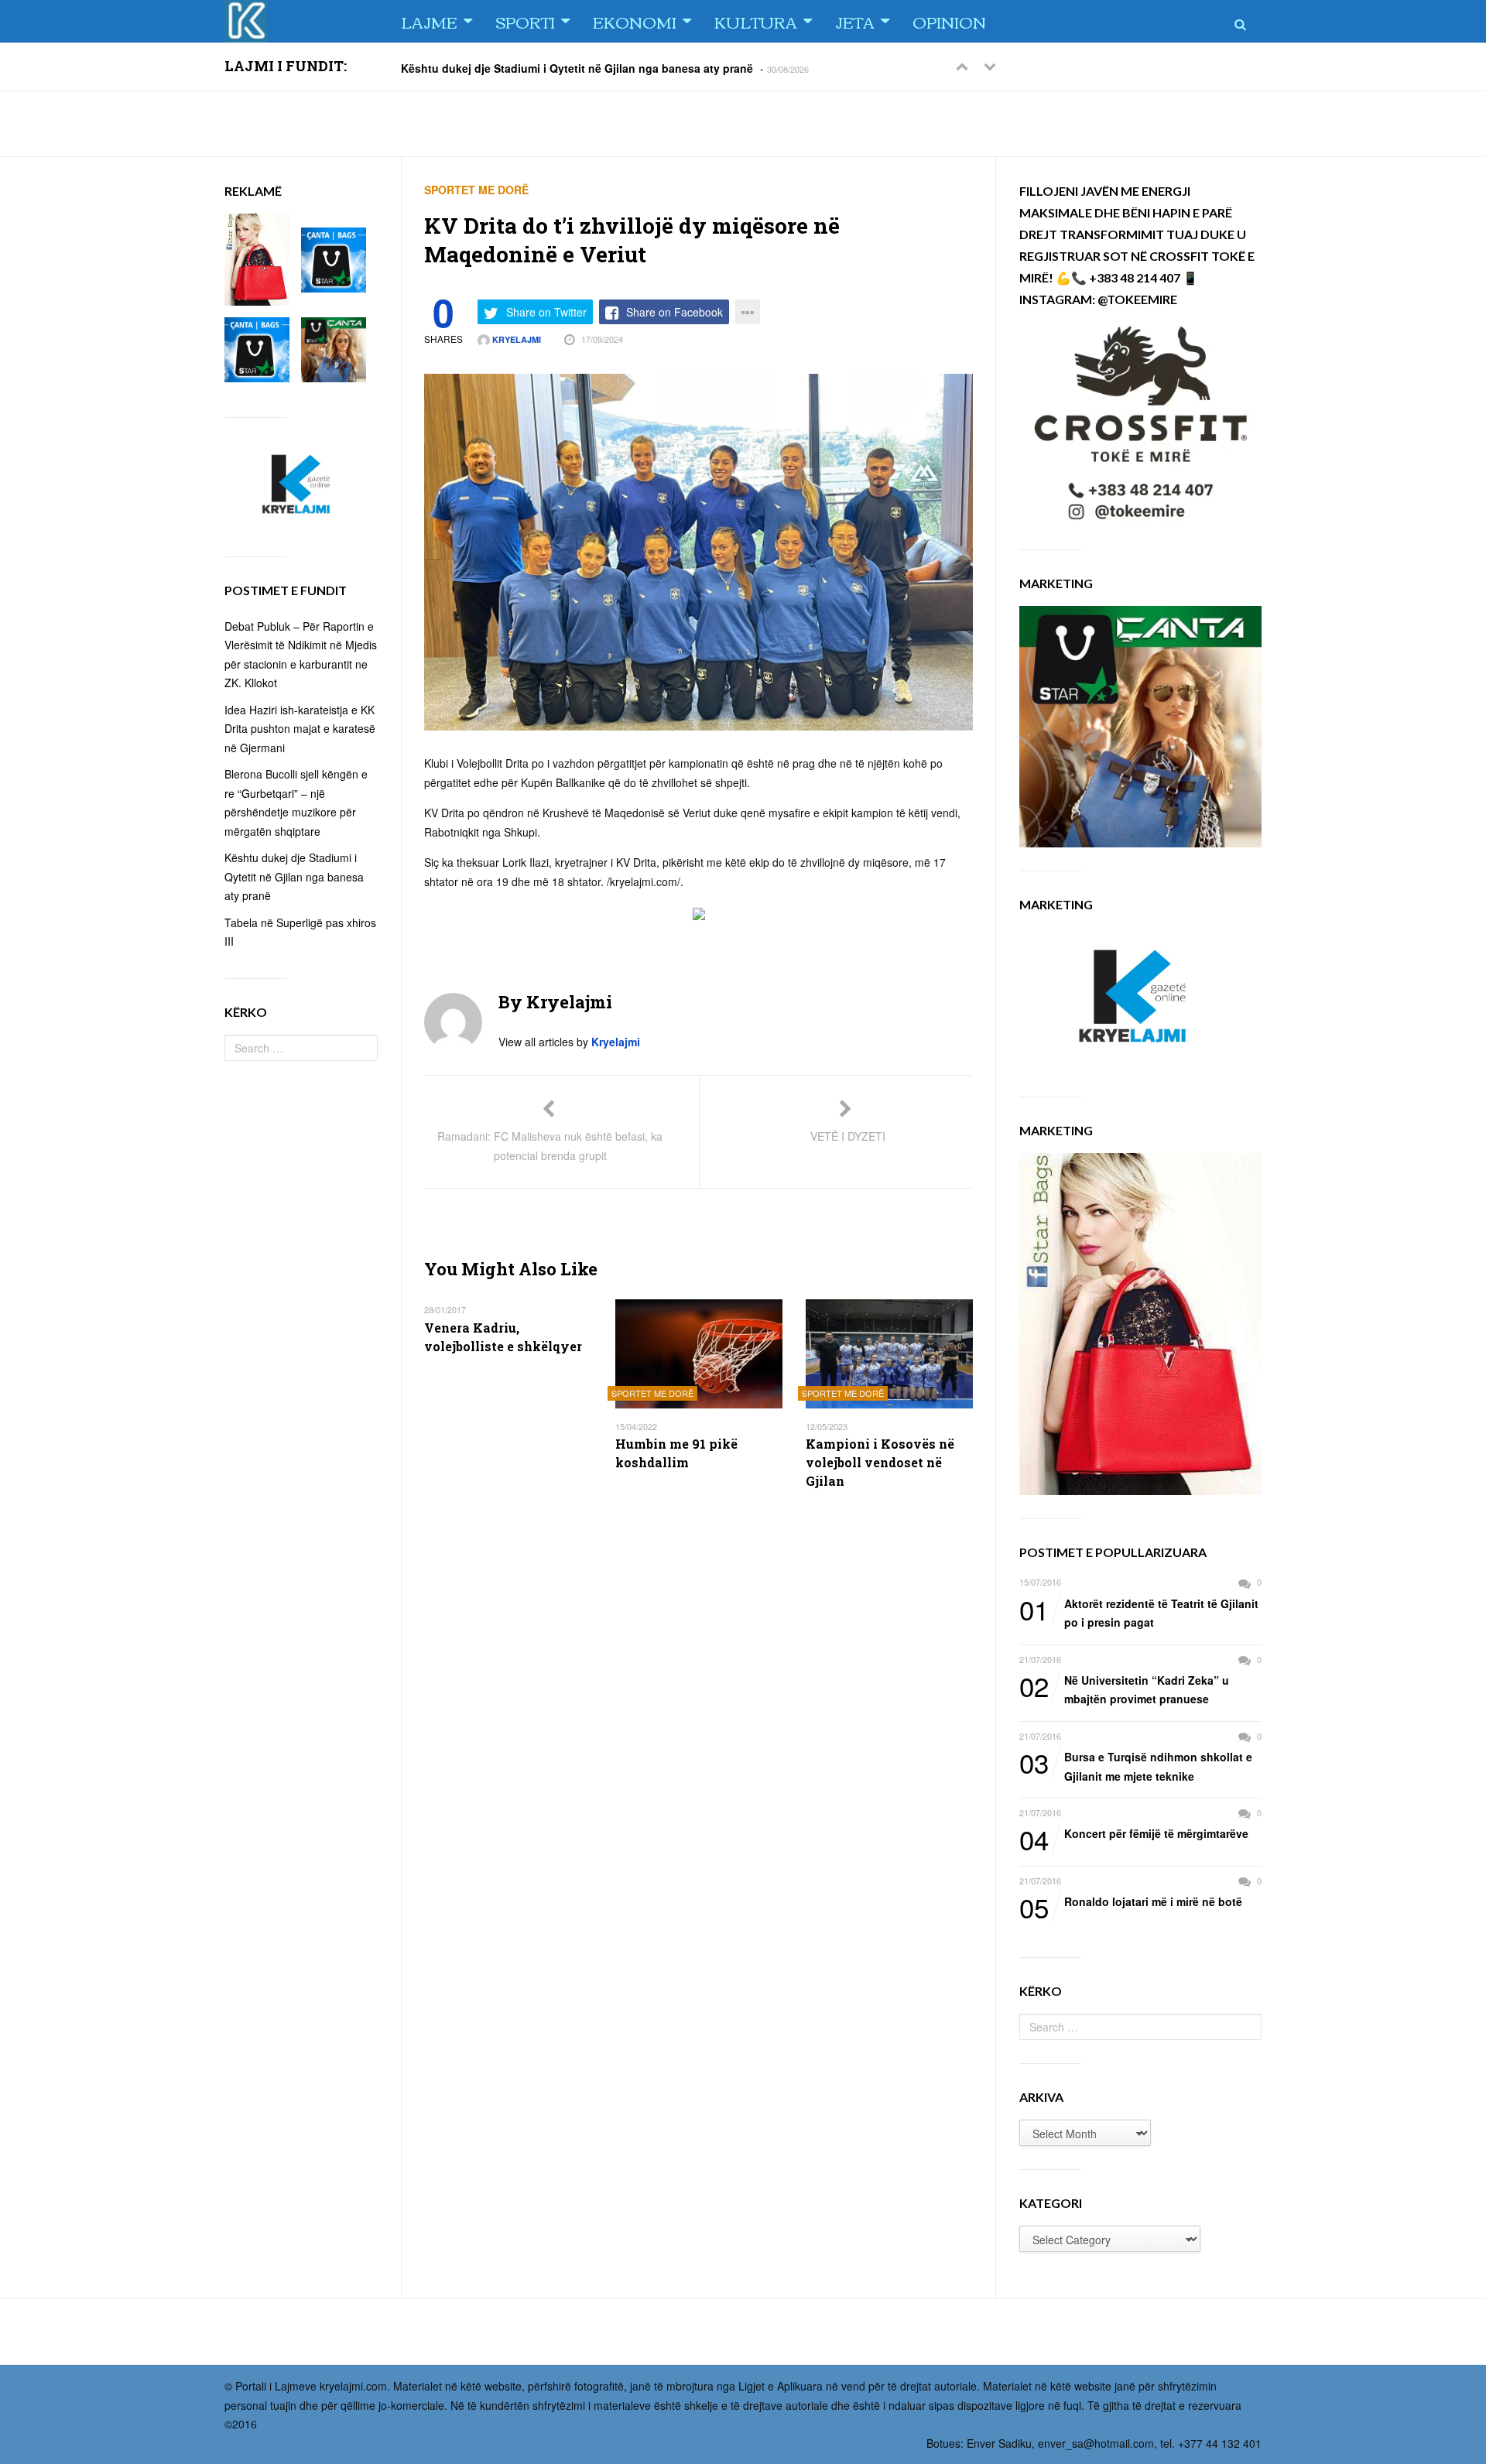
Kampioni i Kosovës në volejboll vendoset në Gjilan (880, 1462)
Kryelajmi (515, 339)
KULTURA (756, 21)
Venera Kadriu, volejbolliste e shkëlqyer (503, 1337)
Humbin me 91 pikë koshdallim (676, 1453)
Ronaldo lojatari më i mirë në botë (1131, 1902)
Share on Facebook (675, 312)
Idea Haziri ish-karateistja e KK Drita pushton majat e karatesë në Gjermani (300, 729)
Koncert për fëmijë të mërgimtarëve (1134, 1834)
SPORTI (525, 21)
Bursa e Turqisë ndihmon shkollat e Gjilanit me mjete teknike (1136, 1766)
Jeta (855, 21)
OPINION (949, 21)
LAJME (429, 21)
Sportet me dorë (476, 190)
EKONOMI (635, 21)
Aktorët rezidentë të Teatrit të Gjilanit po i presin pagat (1139, 1612)
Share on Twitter (546, 312)
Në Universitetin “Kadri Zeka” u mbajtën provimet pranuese (1124, 1689)
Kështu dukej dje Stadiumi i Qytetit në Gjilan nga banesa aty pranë (577, 67)
